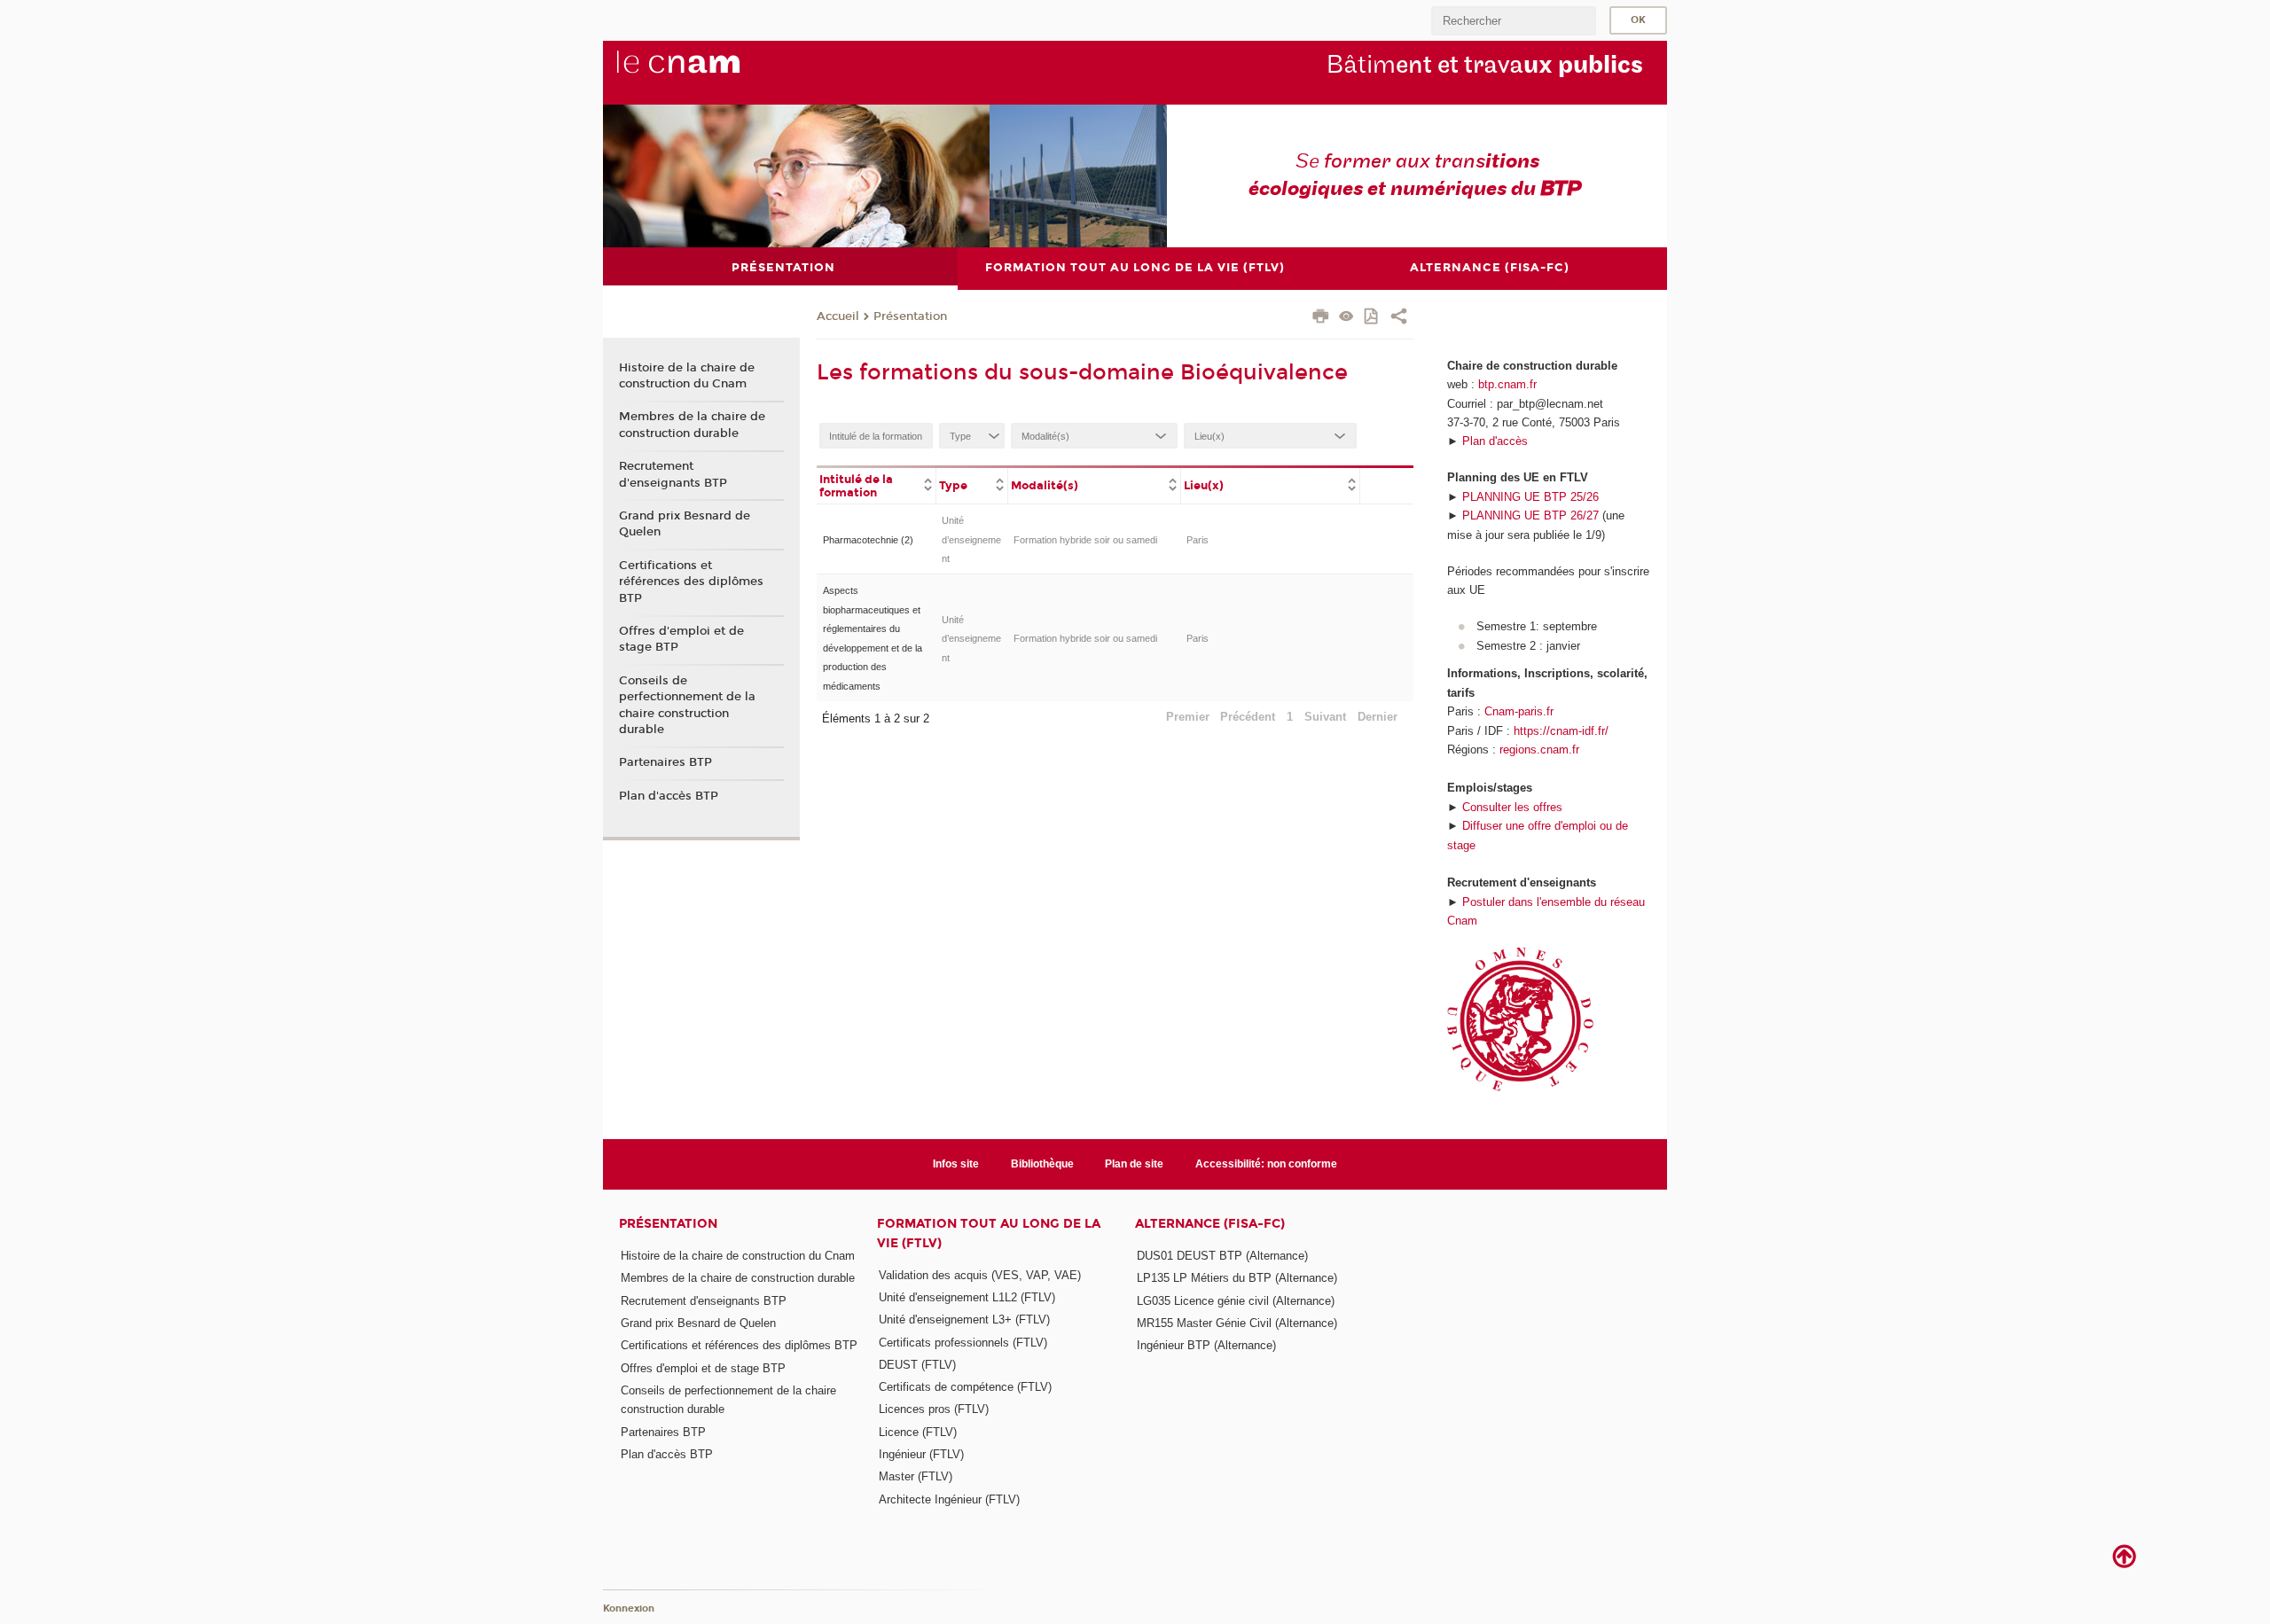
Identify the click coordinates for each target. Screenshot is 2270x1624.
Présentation (910, 316)
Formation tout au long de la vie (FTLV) (989, 1233)
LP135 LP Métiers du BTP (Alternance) (1237, 1278)
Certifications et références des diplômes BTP (691, 582)
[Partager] (1399, 318)
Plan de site (1134, 1164)
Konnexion (629, 1608)
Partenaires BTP (665, 762)
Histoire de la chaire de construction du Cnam (687, 376)
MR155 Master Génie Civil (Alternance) (1237, 1323)
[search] (1514, 21)
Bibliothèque (1042, 1164)
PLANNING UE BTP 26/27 (1530, 515)
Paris (1198, 540)
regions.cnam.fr (1539, 750)
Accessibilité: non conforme (1266, 1164)
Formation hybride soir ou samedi (1085, 540)
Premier (1188, 717)
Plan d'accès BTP (669, 796)
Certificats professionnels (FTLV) (963, 1343)
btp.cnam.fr (1507, 384)
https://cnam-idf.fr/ (1561, 731)
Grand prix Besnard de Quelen (685, 524)
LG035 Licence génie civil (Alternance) (1236, 1301)
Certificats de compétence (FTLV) (965, 1387)
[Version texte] (1346, 318)
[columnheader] (877, 485)
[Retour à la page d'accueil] (708, 72)
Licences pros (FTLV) (934, 1409)
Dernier (1378, 717)
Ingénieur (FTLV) (921, 1454)
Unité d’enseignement (971, 539)
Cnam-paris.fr (1519, 711)
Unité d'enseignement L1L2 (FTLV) (967, 1297)
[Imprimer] (1321, 318)
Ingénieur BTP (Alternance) (1206, 1345)
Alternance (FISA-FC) (1210, 1224)
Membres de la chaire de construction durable (692, 425)
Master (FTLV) (916, 1476)
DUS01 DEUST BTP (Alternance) (1222, 1256)
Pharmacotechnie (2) (868, 540)
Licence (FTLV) (918, 1432)
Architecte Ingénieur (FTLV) (949, 1499)
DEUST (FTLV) (917, 1365)
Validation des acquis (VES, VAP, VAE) (980, 1275)
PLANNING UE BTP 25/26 (1530, 497)
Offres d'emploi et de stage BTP (681, 639)
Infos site (956, 1164)
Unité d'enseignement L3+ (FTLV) (964, 1319)
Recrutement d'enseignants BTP (673, 474)
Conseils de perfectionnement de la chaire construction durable (687, 705)
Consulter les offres (1512, 807)
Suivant (1325, 717)
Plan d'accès (1495, 441)
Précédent (1248, 717)
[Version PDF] (1372, 318)
